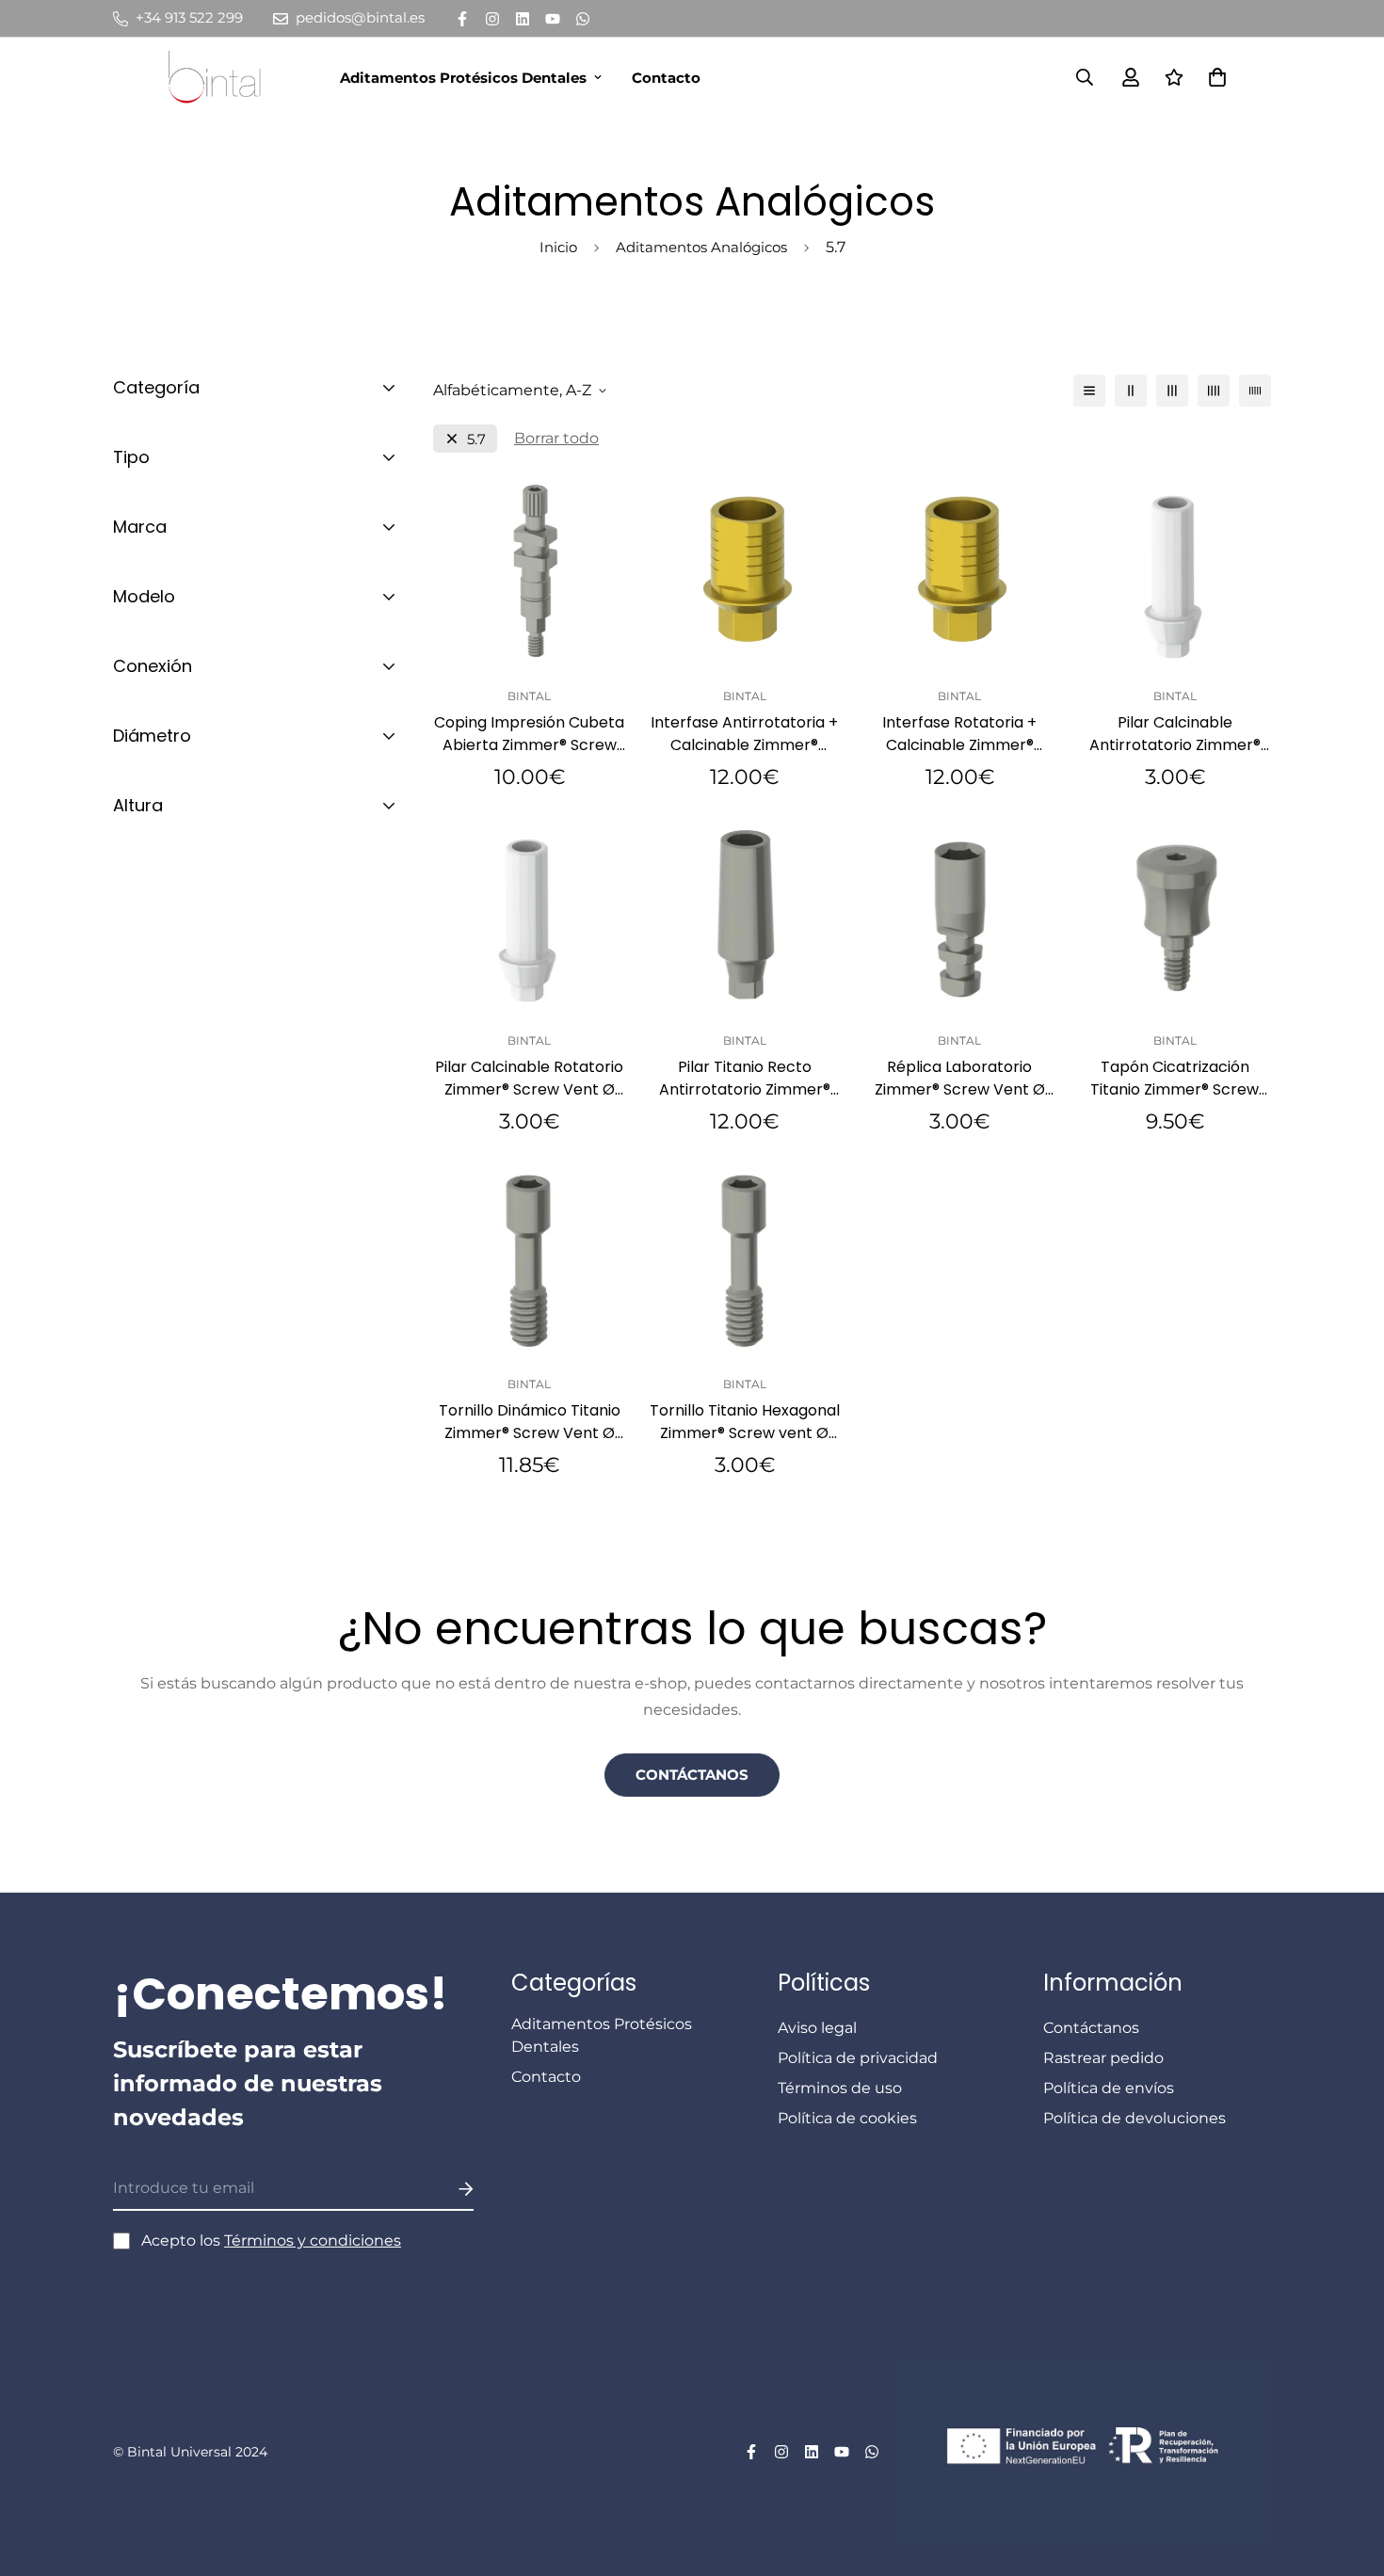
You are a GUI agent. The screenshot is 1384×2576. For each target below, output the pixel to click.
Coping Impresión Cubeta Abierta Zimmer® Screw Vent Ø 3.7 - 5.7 (529, 734)
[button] (1214, 77)
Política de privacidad (858, 2058)
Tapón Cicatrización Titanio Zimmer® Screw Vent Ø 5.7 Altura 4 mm (1175, 1079)
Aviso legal (817, 2028)
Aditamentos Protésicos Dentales (463, 78)
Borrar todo (556, 438)
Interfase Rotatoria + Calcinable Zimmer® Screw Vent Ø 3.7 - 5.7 (959, 734)
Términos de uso (840, 2088)
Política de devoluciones (1135, 2118)
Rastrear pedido (1103, 2058)
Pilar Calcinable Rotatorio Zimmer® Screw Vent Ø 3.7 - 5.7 (529, 1079)
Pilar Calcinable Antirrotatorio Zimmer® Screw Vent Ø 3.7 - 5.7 (1175, 734)
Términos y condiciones (313, 2240)
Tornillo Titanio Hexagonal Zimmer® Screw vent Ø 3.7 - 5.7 (745, 1422)
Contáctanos (692, 1775)
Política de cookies (847, 2118)
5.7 (476, 439)
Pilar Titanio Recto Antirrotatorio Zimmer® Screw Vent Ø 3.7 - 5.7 (745, 1079)
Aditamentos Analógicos (701, 247)
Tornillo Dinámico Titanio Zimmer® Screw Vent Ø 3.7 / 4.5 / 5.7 (530, 1422)
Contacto (666, 78)
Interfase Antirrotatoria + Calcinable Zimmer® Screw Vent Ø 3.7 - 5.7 (744, 734)
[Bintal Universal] (220, 77)
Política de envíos (1109, 2088)
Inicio (558, 247)
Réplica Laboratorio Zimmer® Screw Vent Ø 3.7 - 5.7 (960, 1079)
